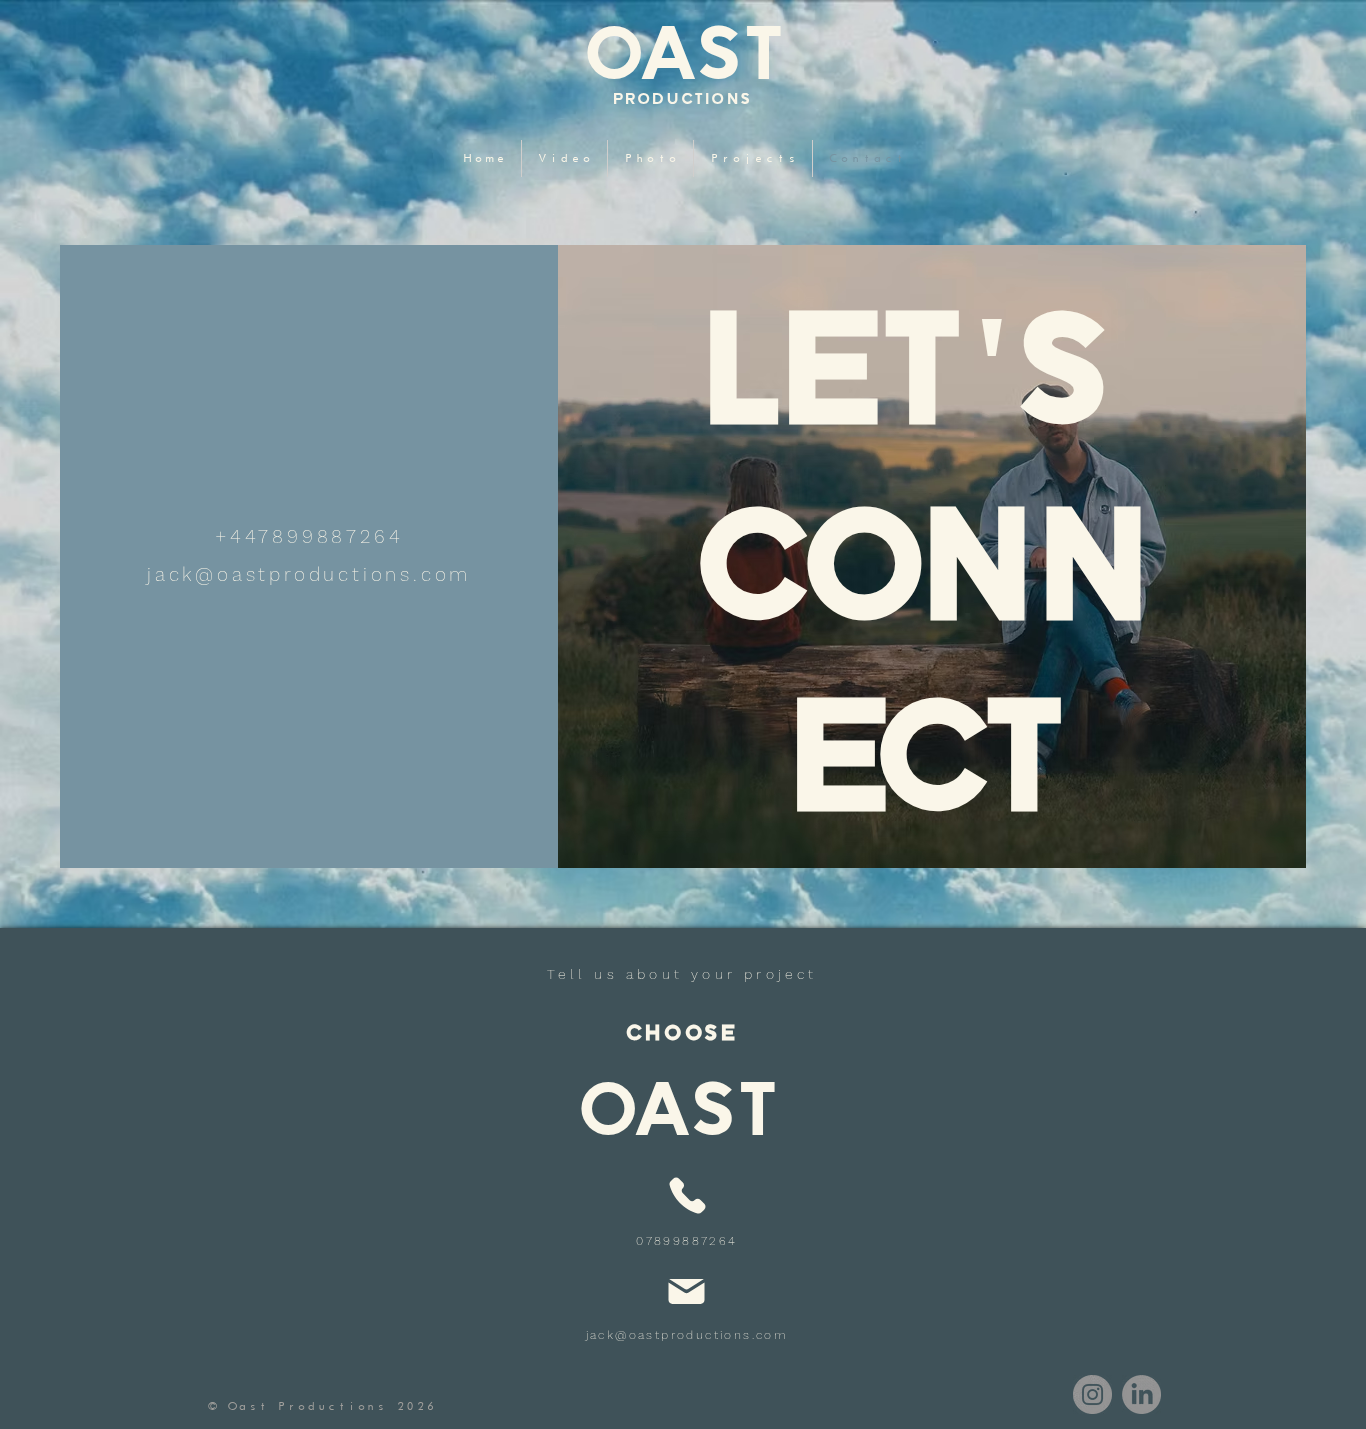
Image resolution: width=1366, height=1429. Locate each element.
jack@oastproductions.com (687, 1335)
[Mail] (686, 1291)
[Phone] (687, 1195)
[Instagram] (1092, 1394)
